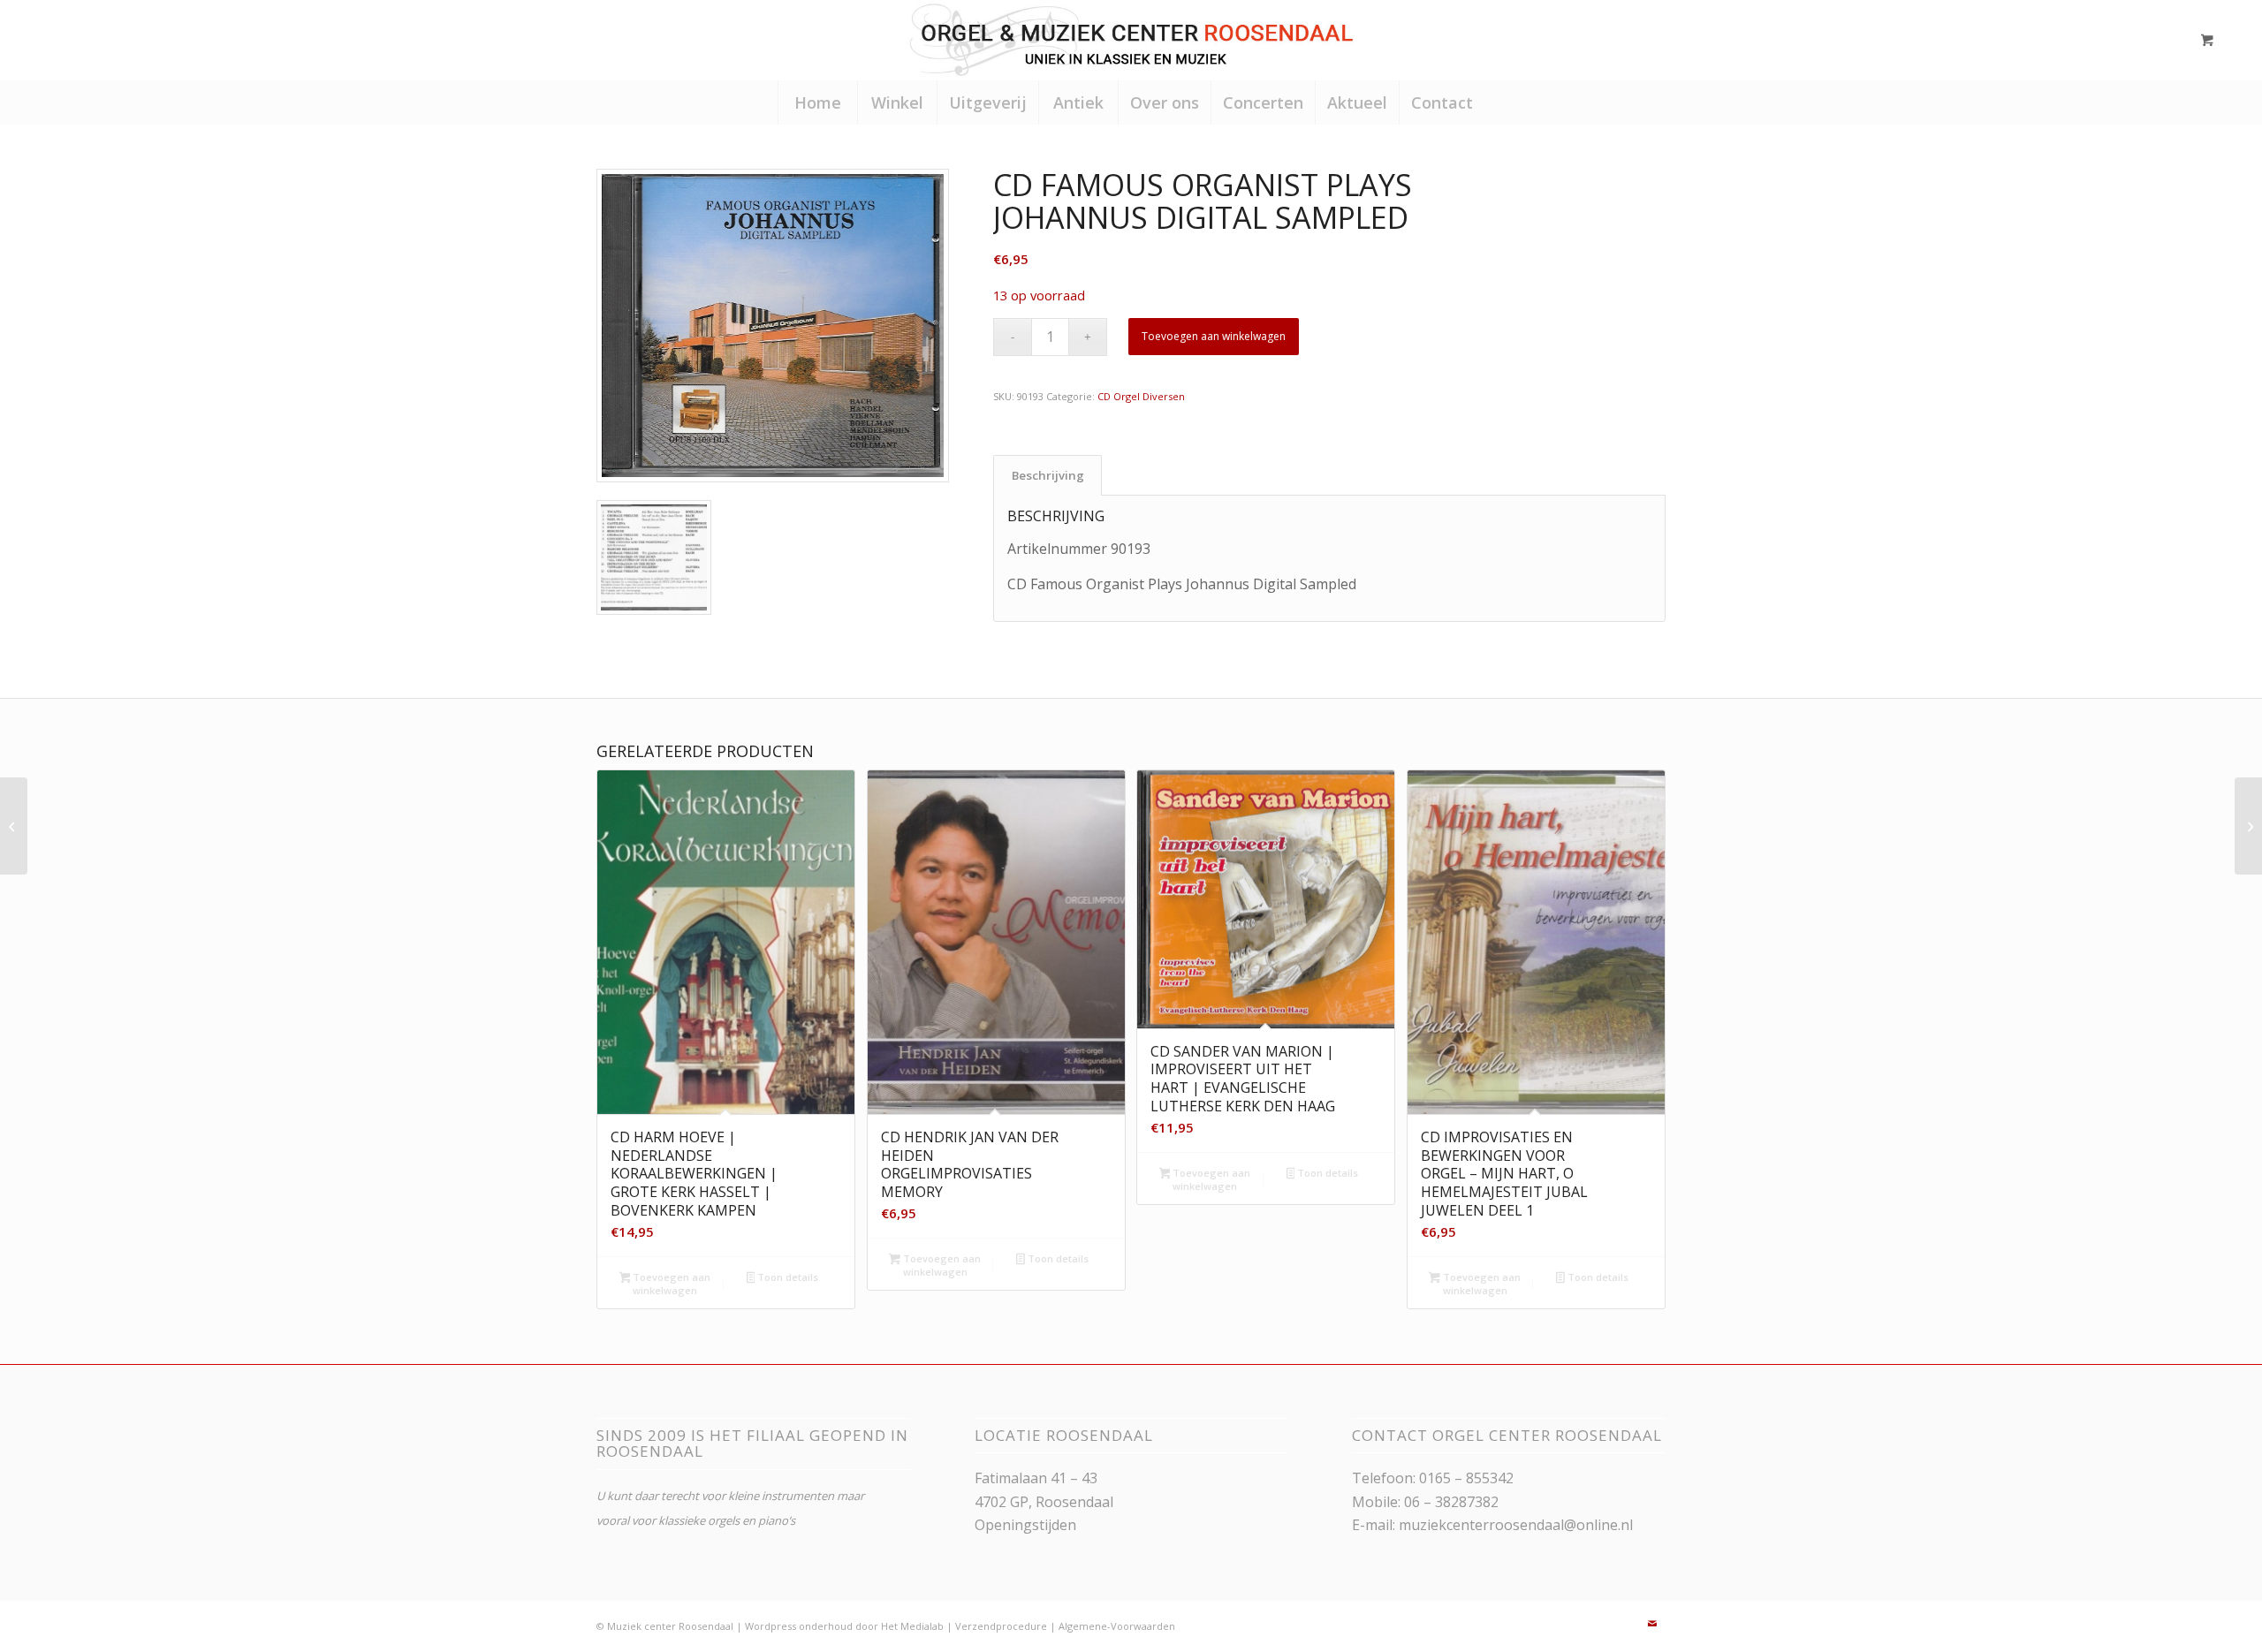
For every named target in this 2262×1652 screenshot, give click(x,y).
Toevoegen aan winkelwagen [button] (670, 1284)
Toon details (786, 1277)
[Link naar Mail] (1652, 1624)
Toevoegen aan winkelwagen (1214, 336)
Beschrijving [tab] (1048, 475)
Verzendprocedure (1001, 1626)
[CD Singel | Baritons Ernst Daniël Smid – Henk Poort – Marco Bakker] (14, 826)
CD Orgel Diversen (1141, 396)
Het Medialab (912, 1626)
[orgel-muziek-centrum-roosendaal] (1131, 40)
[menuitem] (817, 102)
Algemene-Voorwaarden (1117, 1626)
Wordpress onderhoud (799, 1626)
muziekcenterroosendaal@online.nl (1516, 1525)
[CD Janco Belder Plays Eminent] (2248, 826)
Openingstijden (1025, 1525)
